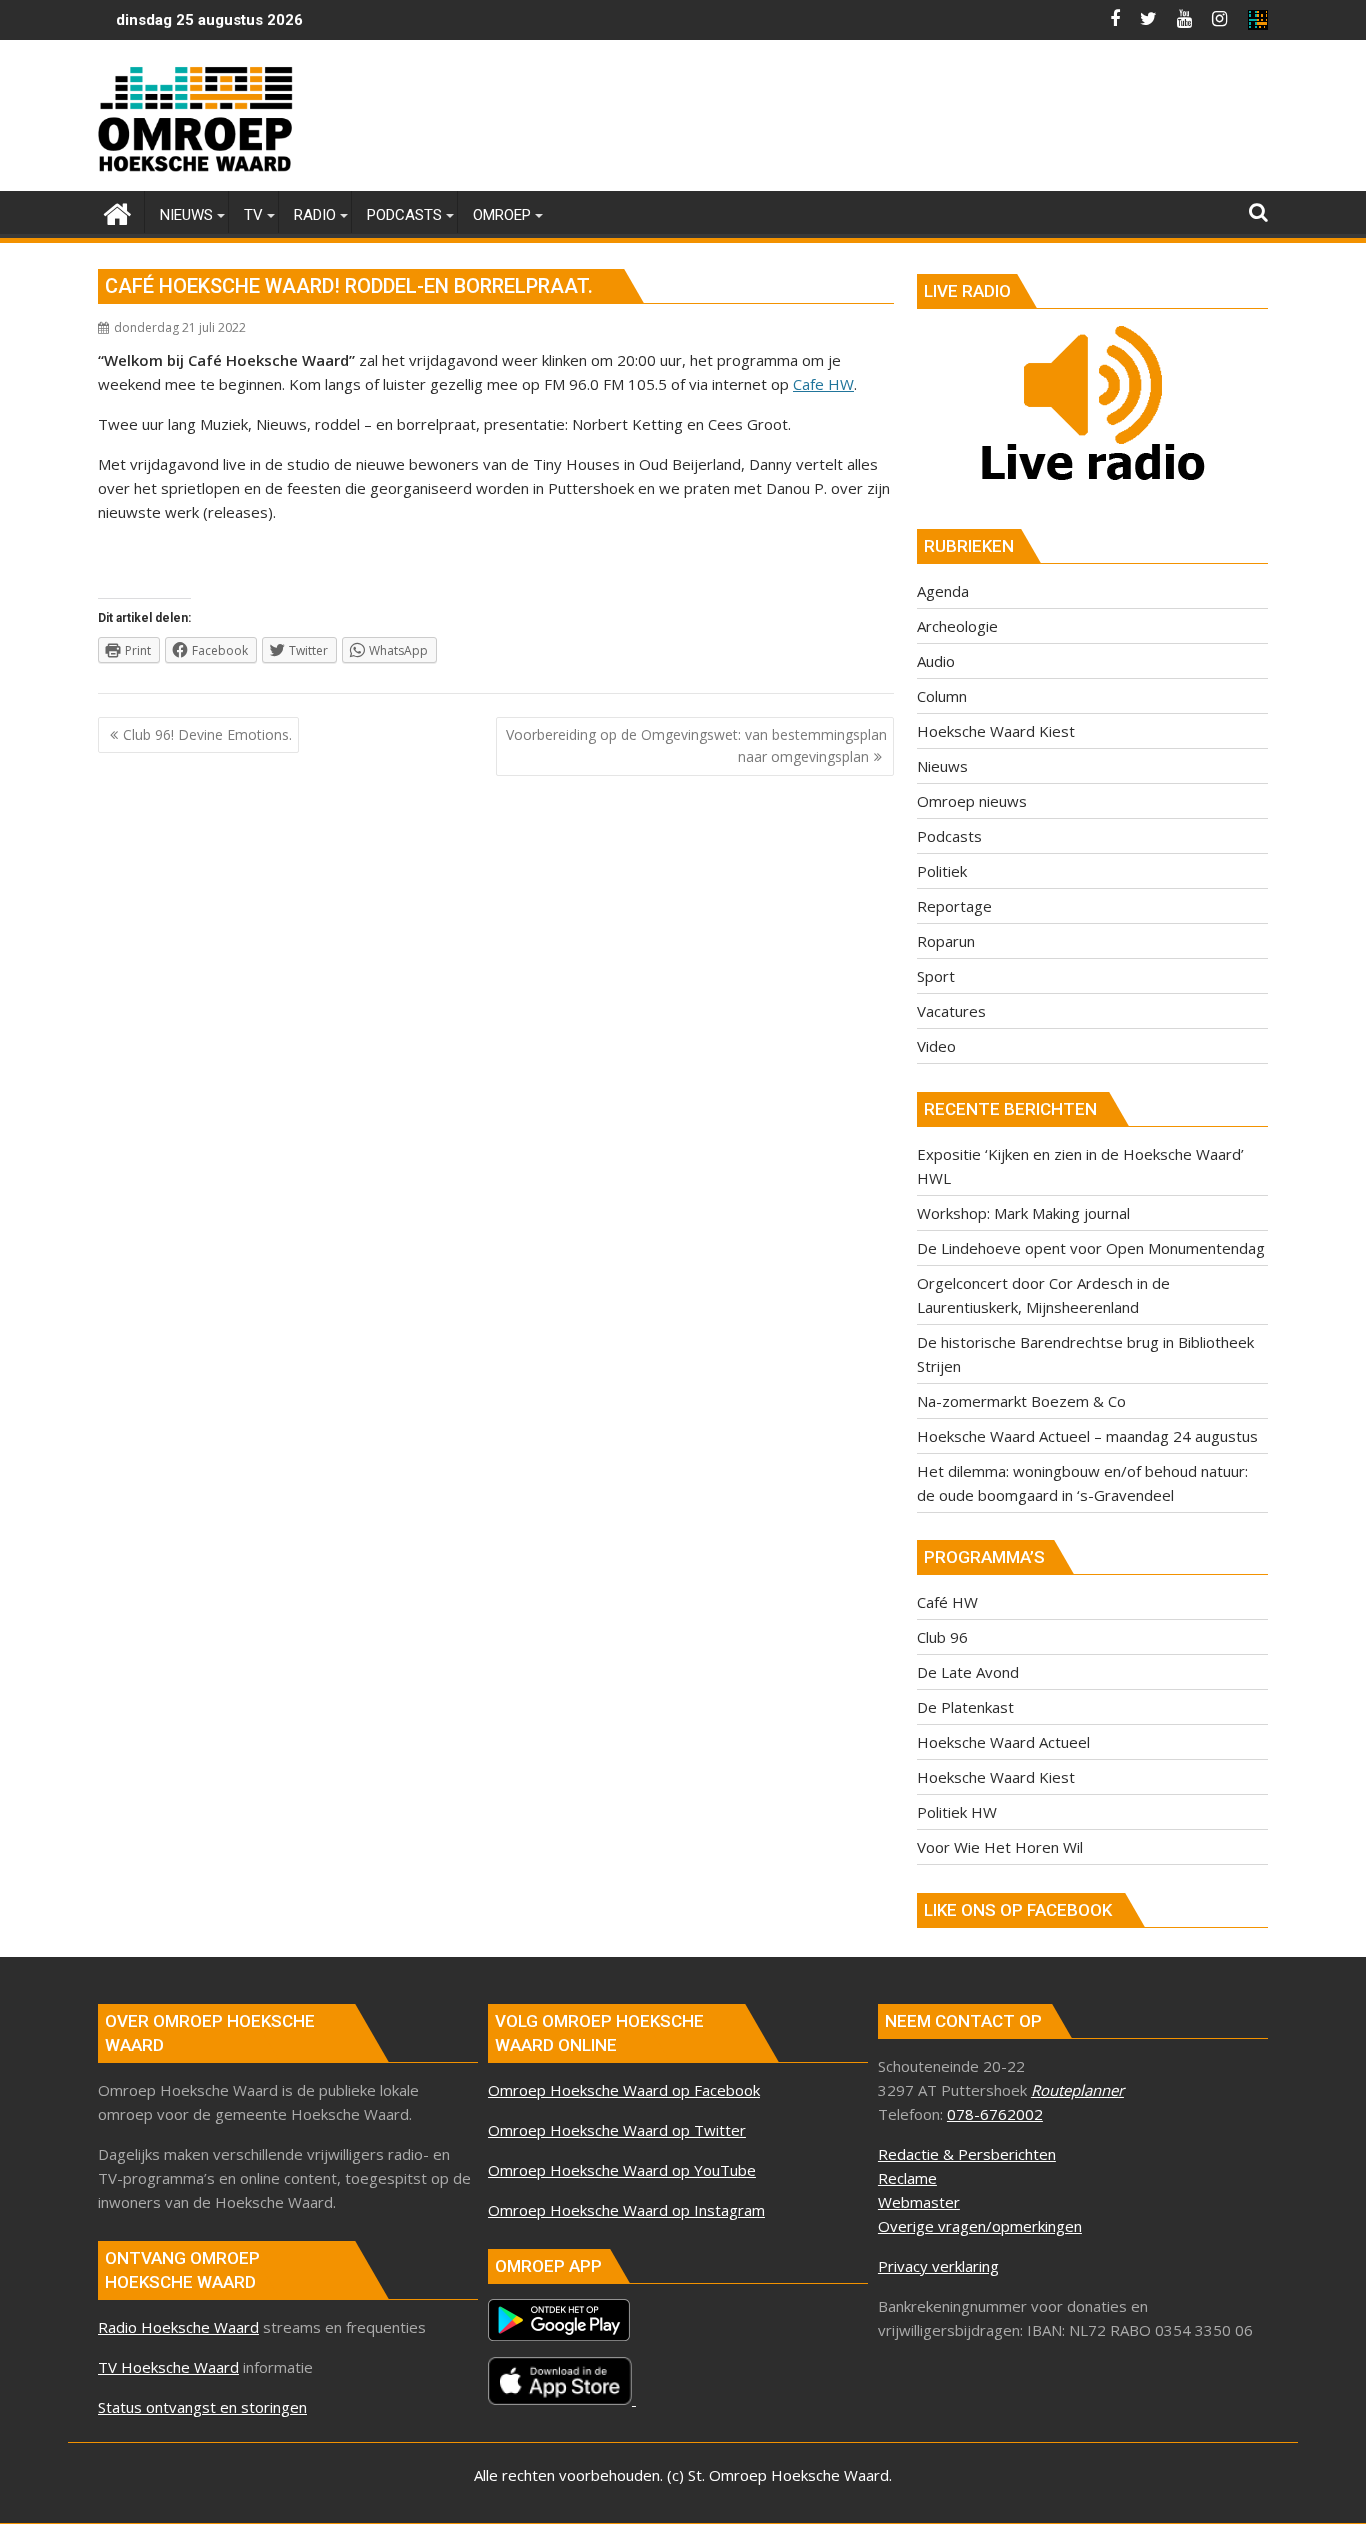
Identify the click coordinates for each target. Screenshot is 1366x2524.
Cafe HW (823, 384)
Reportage (954, 906)
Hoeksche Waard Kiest (996, 731)
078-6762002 (995, 2114)
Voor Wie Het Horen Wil (1000, 1847)
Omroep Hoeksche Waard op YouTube (622, 2170)
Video (936, 1046)
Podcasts (949, 836)
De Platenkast (965, 1707)
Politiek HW (957, 1812)
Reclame (907, 2178)
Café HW (947, 1602)
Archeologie (957, 626)
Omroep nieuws (972, 801)
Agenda (943, 591)
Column (942, 696)
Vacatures (951, 1011)
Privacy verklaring (938, 2266)
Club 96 (942, 1637)
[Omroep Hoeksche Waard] (117, 211)
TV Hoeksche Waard (168, 2367)
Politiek (942, 871)
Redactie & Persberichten (967, 2154)
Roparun (946, 941)
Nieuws (942, 766)
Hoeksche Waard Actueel (1003, 1742)
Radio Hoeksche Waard (178, 2327)
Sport (936, 976)
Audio (936, 661)
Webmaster (919, 2202)
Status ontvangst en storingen (202, 2407)
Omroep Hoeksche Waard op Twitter (617, 2130)
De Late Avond (968, 1672)
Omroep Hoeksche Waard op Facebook (624, 2090)
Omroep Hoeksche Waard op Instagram (626, 2210)
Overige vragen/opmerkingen (980, 2226)
